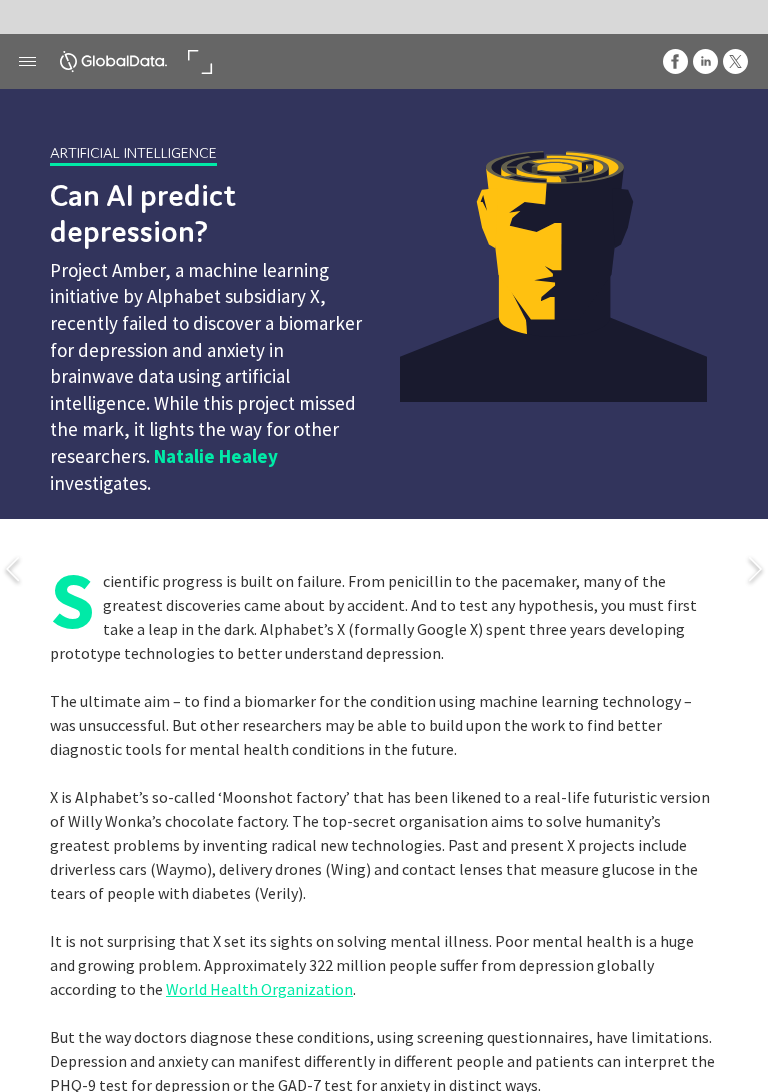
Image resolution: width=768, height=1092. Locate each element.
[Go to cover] (113, 61)
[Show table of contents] (27, 61)
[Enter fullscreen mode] (199, 61)
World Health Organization (259, 989)
